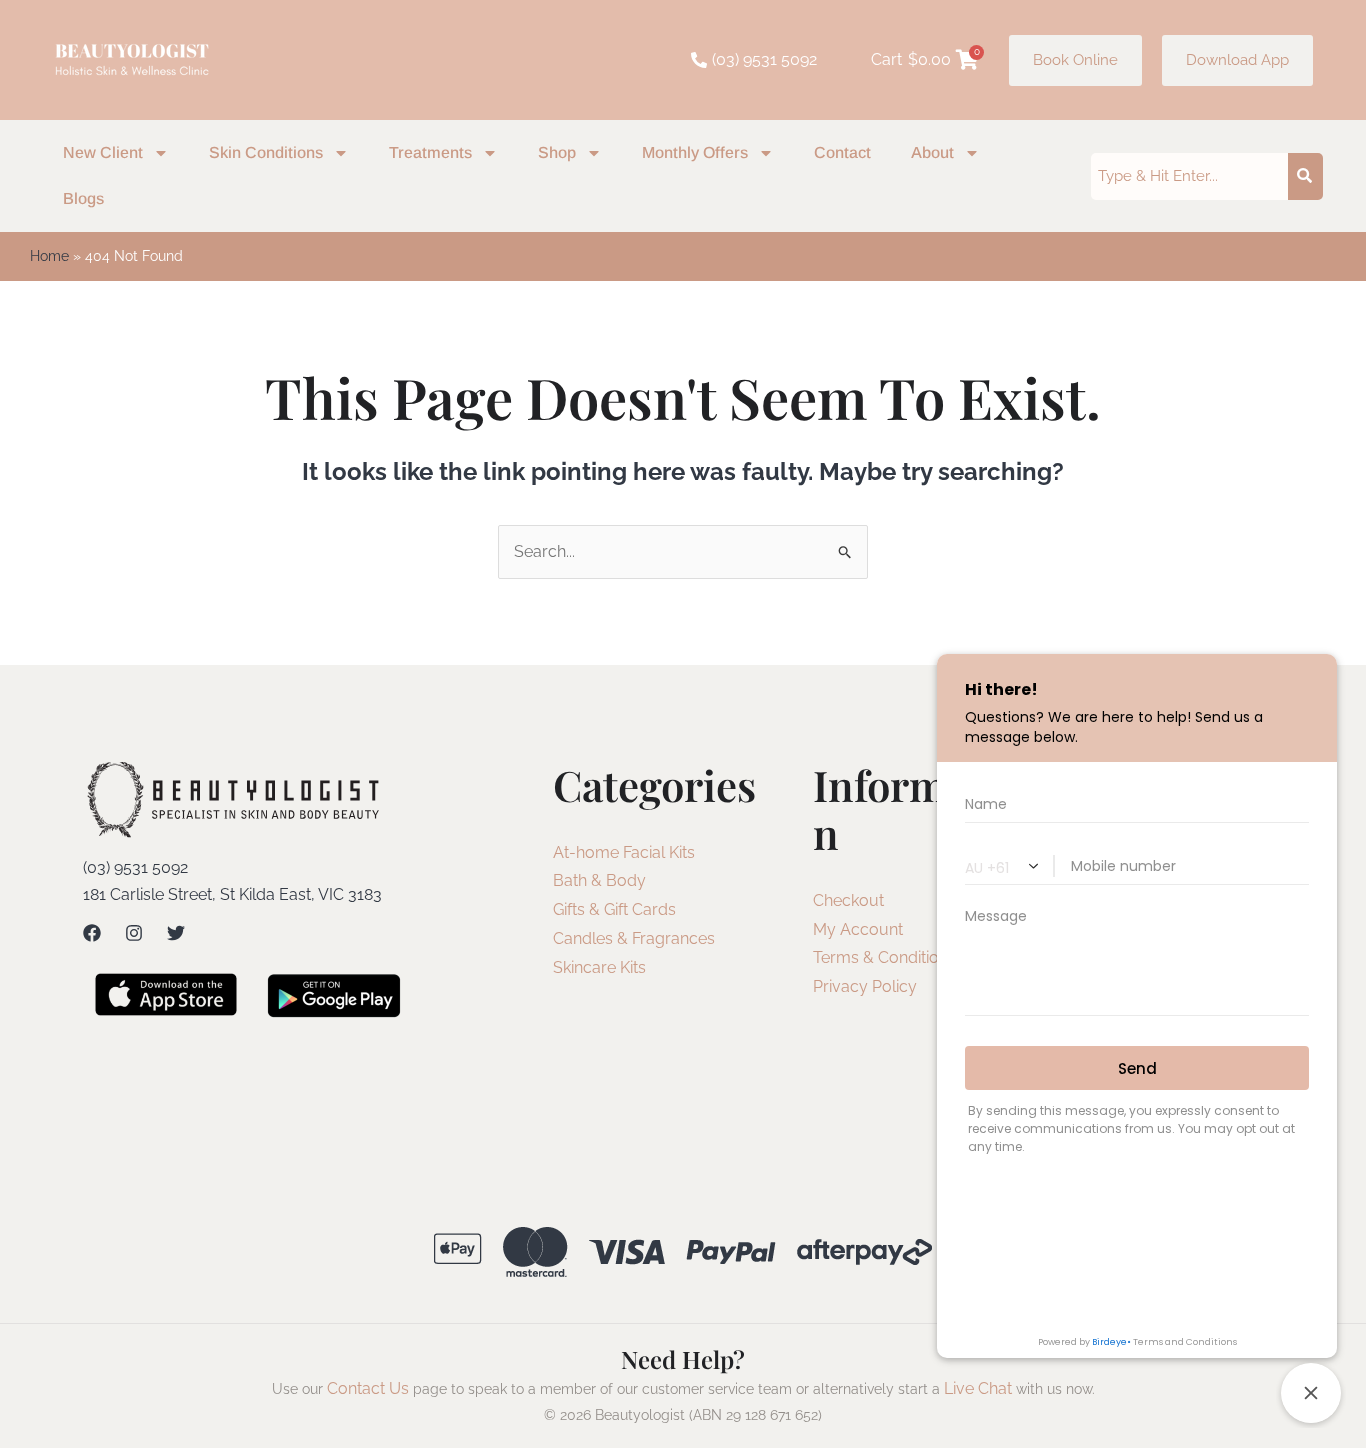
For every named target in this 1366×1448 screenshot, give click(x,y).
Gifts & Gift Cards (614, 909)
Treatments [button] (430, 152)
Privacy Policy (865, 986)
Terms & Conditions (884, 957)
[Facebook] (92, 933)
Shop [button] (557, 152)
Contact (842, 152)
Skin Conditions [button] (266, 152)
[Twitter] (176, 933)
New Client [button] (103, 152)
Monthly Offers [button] (695, 152)
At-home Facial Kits (624, 852)
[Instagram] (134, 933)
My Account (858, 929)
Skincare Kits (599, 967)
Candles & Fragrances (634, 938)
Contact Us (368, 1388)
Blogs (83, 198)
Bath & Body (599, 880)
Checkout (848, 900)
